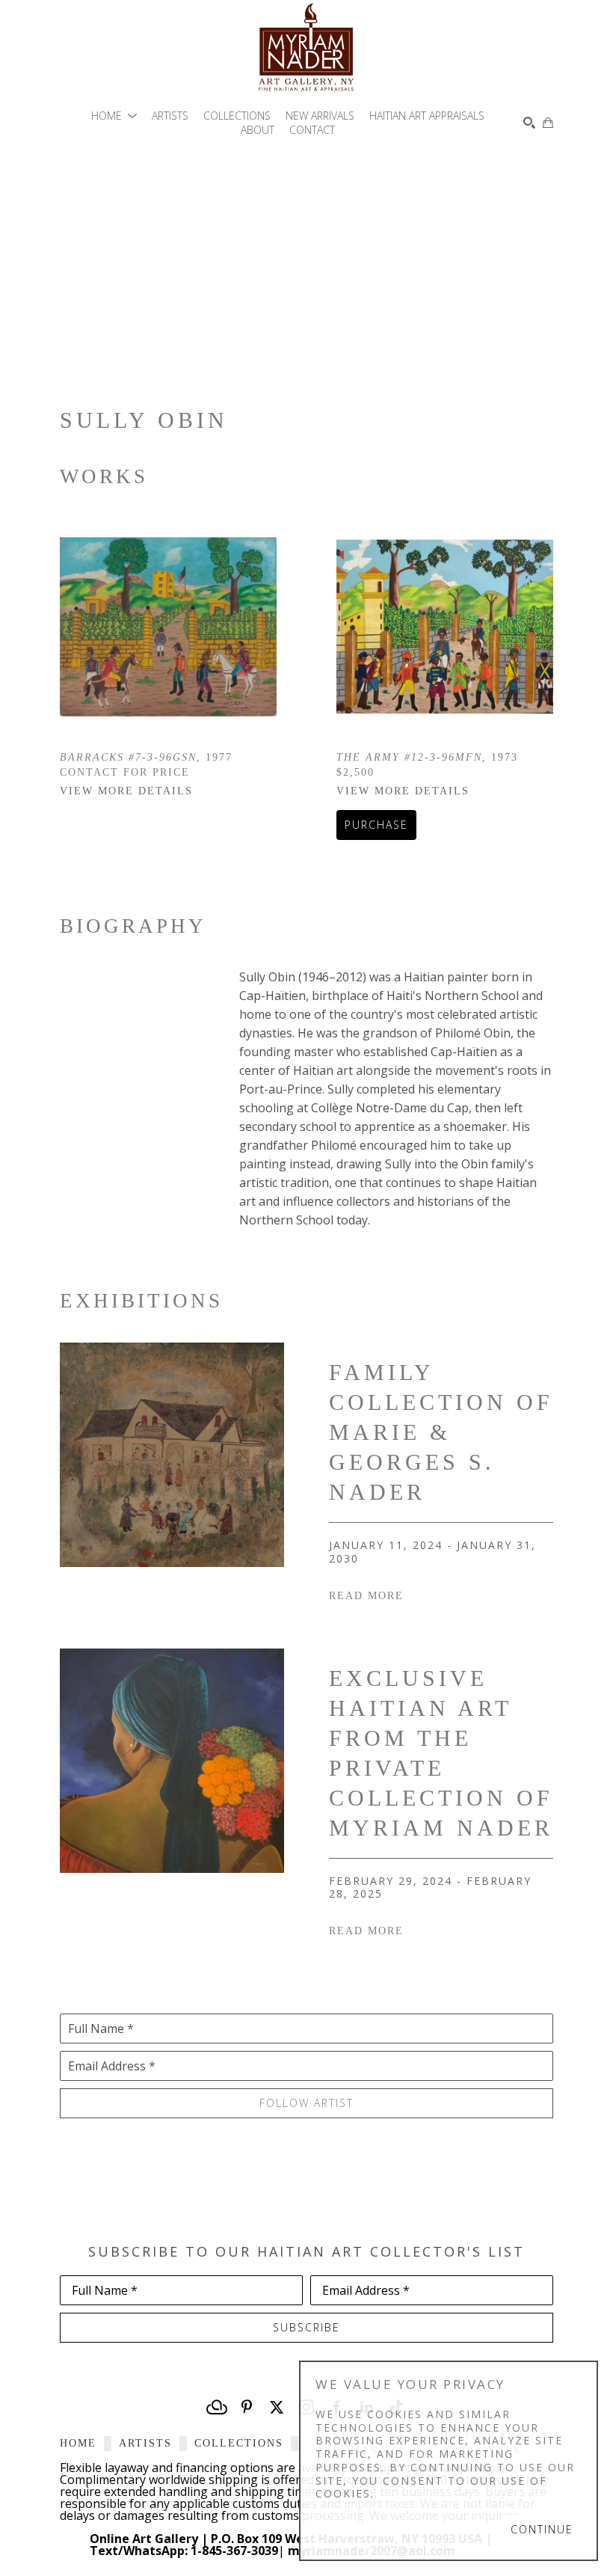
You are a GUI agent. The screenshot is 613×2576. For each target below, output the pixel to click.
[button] (114, 116)
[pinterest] (247, 2407)
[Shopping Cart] (548, 123)
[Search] (529, 123)
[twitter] (277, 2407)
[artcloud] (217, 2407)
